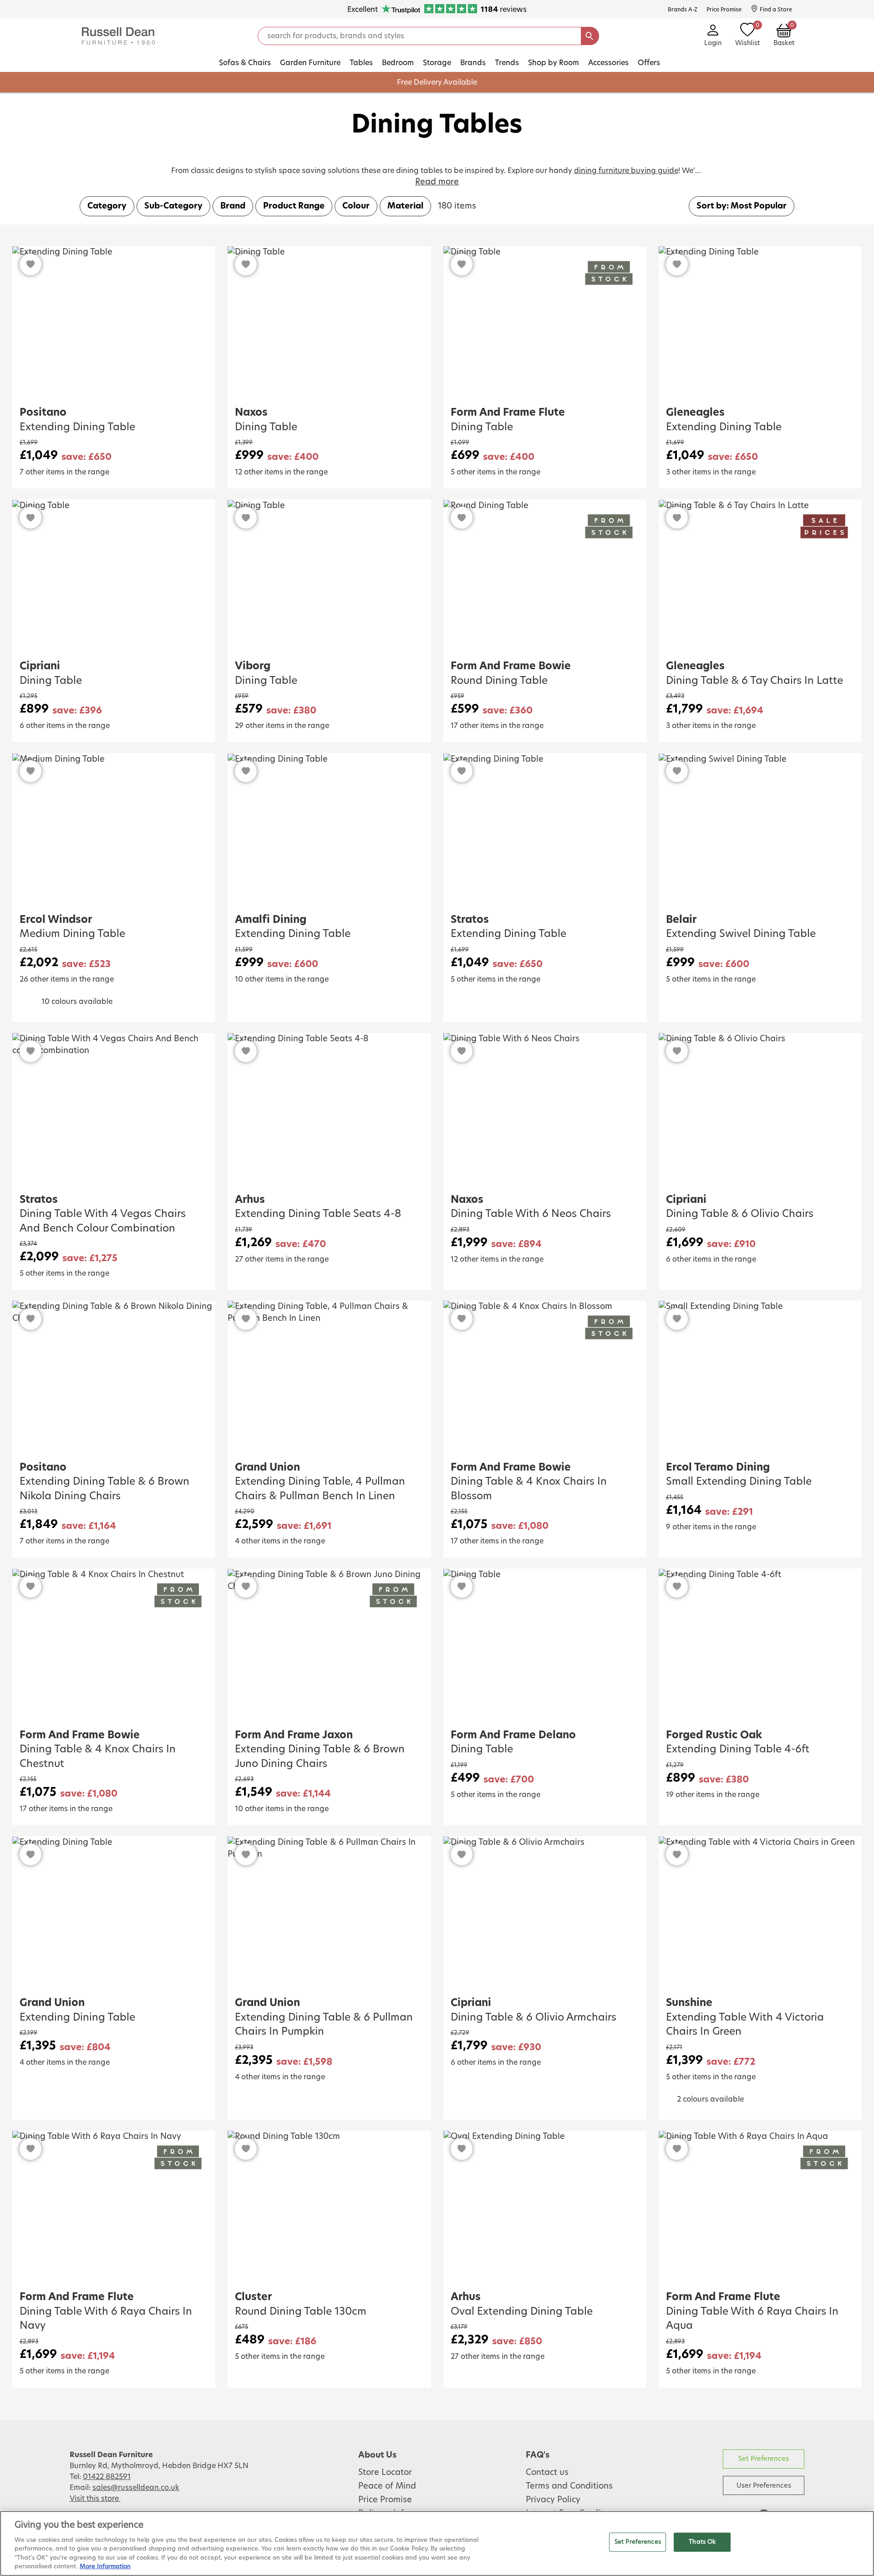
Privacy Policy (553, 2500)
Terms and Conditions (569, 2486)
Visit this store (95, 2499)
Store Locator (385, 2473)
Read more (437, 182)
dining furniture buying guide (626, 171)
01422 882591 (107, 2477)
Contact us (547, 2473)
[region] (437, 2543)
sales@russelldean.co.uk (136, 2488)
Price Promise (385, 2500)
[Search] (590, 36)
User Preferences (764, 2486)
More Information (105, 2567)
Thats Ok (702, 2542)
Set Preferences (764, 2459)
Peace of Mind (387, 2486)
